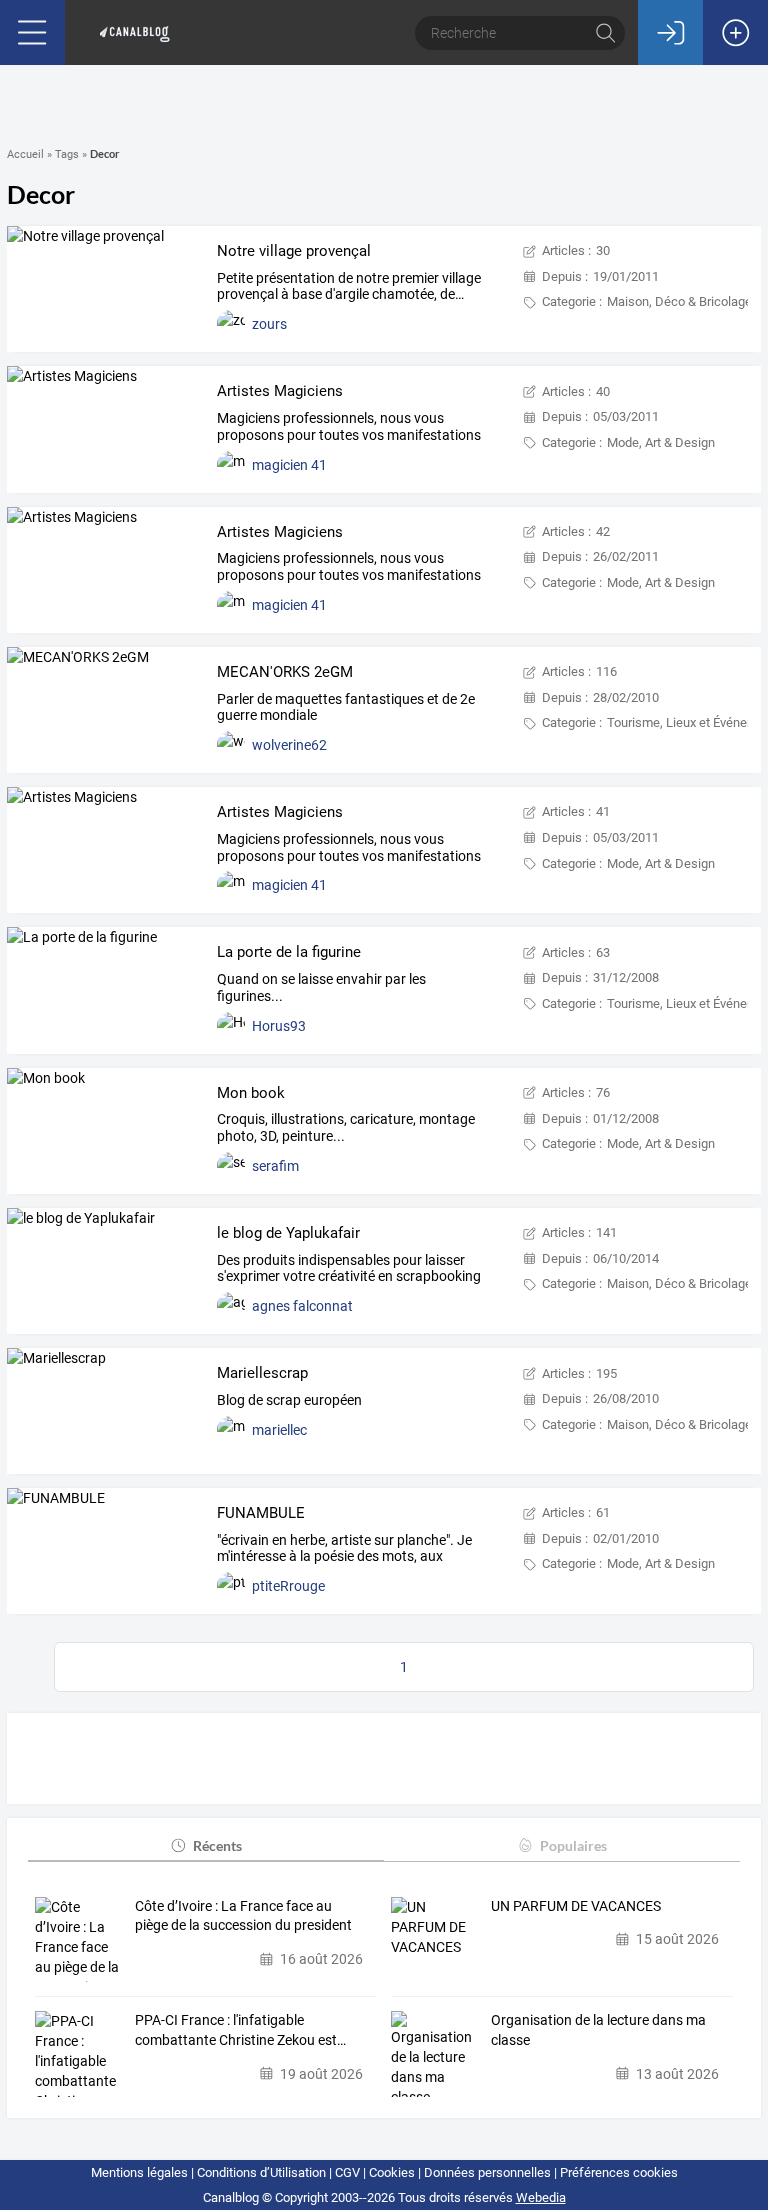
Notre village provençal (294, 251)
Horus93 (279, 1026)
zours (269, 324)
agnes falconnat (302, 1306)
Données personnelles (487, 2172)
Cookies (392, 2172)
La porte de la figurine (289, 952)
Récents (217, 1845)
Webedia (541, 2197)
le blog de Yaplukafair (288, 1233)
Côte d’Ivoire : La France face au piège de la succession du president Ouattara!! (243, 1917)
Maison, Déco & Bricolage (679, 301)
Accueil (25, 154)
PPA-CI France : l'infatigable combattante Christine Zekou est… (240, 2030)
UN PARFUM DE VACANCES (576, 1906)
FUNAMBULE (261, 1513)
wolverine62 (289, 745)
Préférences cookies (619, 2172)
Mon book (251, 1093)
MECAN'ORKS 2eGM (285, 672)
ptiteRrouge (288, 1586)
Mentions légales (139, 2172)
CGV (347, 2172)
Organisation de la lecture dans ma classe (598, 2030)
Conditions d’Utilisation (261, 2172)
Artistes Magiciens (280, 391)
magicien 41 (289, 465)
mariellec (279, 1430)
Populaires (573, 1845)
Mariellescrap (262, 1373)
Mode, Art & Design (661, 442)
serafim (275, 1166)
